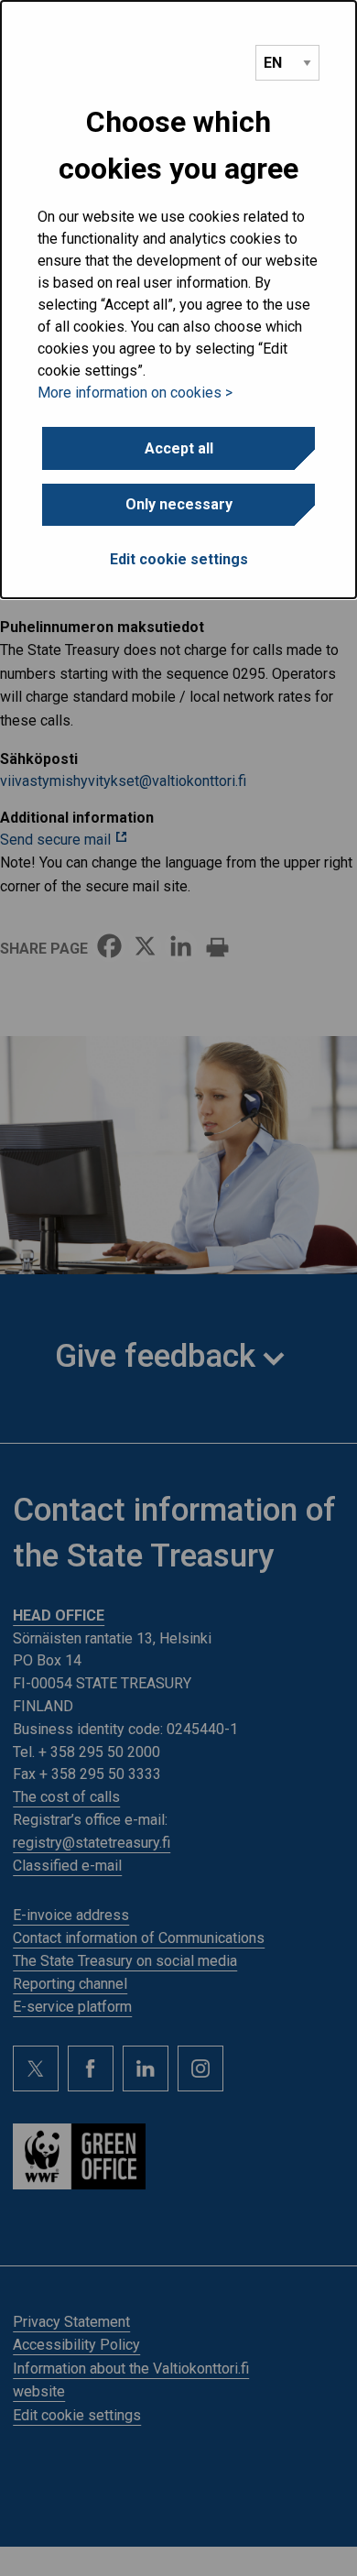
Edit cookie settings (179, 559)
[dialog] (178, 300)
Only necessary (179, 504)
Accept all (179, 448)
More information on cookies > (135, 393)
